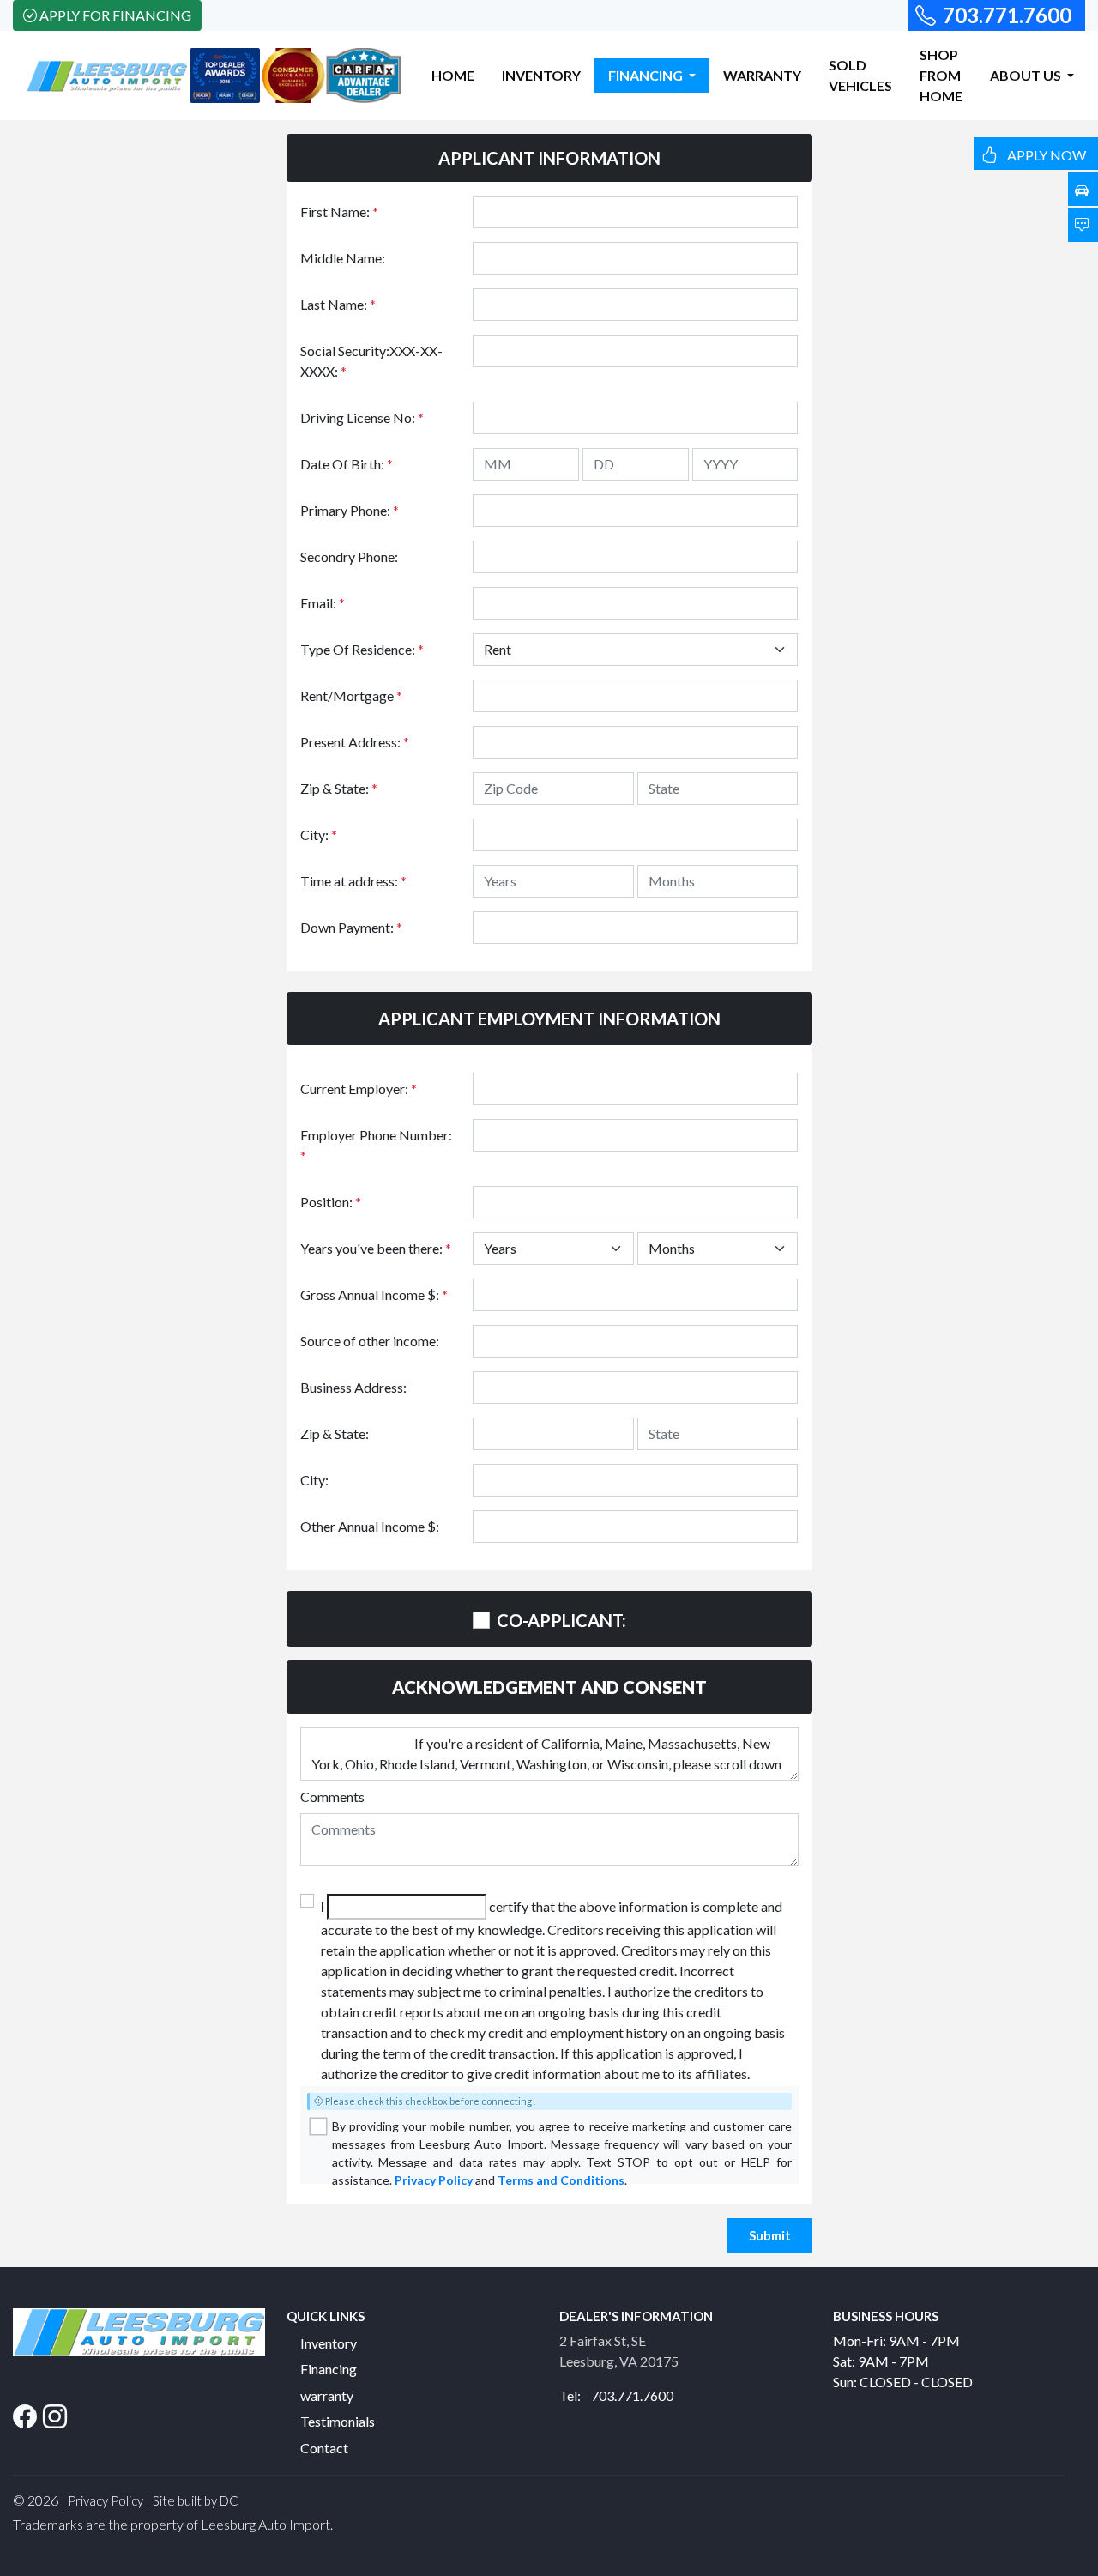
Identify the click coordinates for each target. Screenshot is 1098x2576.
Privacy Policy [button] (106, 2500)
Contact (324, 2448)
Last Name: (338, 304)
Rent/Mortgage (351, 695)
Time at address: (353, 881)
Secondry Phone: (349, 556)
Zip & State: (339, 788)
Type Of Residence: (362, 649)
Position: (331, 1202)
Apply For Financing (115, 15)
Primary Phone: (350, 510)
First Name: (339, 212)
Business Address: (353, 1387)
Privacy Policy (434, 2180)
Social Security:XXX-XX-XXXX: (371, 361)
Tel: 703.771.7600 (616, 2395)
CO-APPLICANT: (561, 1620)
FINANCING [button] (647, 75)
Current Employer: (359, 1088)
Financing (329, 2369)
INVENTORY (541, 75)
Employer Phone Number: (376, 1145)
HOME (453, 75)
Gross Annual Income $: (374, 1294)
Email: (323, 603)
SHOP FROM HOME (941, 75)
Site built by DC (196, 2500)
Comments (332, 1796)
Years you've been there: (376, 1248)
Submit (770, 2235)
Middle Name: (343, 258)
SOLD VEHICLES (860, 75)
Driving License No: (362, 417)
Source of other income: (370, 1341)
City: (319, 834)
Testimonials (338, 2421)
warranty (327, 2395)
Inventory (329, 2343)
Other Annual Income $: (370, 1526)
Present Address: (355, 742)
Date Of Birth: (347, 464)
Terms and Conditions (561, 2180)
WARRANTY (762, 75)
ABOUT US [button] (1027, 75)
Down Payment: (351, 927)
